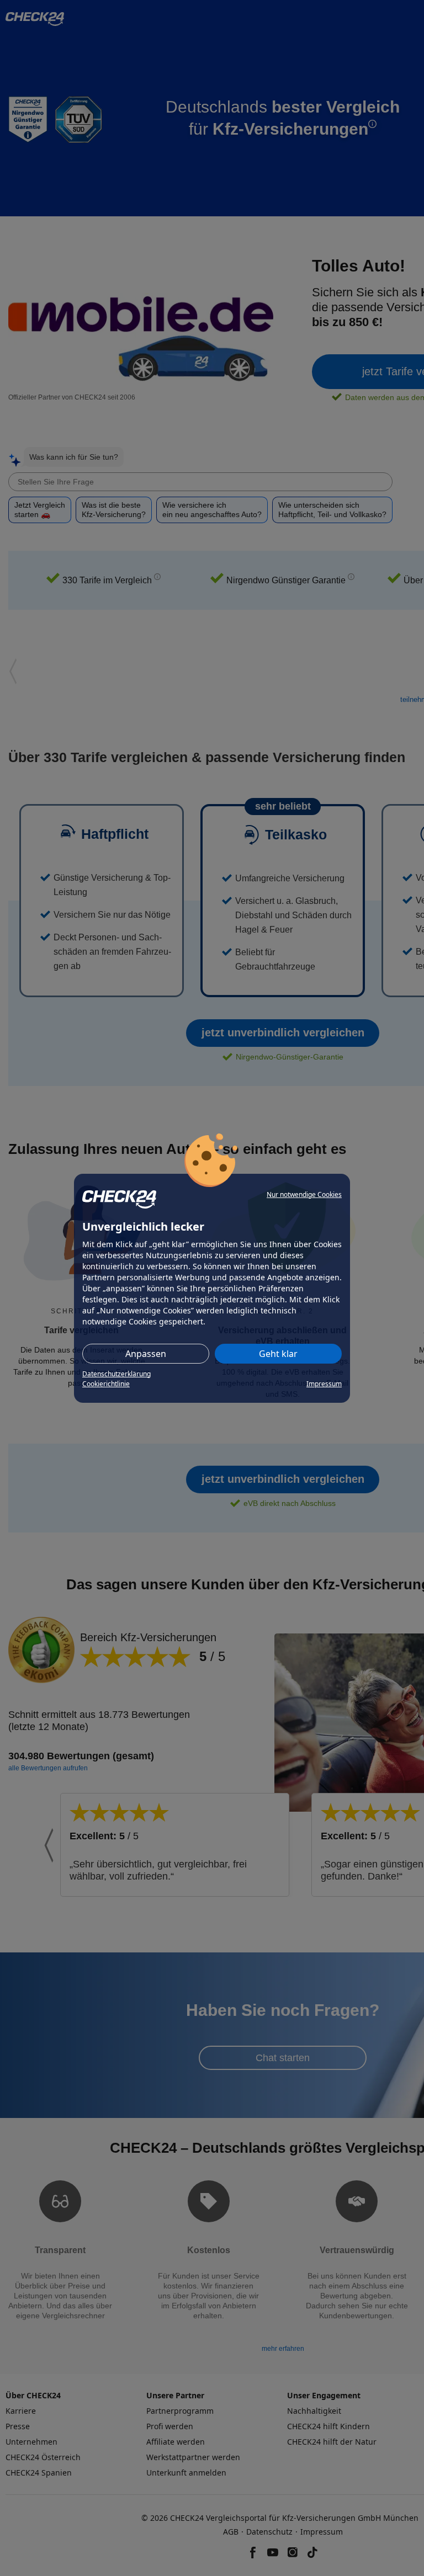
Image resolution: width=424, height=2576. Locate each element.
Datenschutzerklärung (116, 1374)
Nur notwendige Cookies (304, 1194)
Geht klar (278, 1354)
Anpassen (146, 1354)
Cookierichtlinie (106, 1384)
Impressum (324, 1384)
